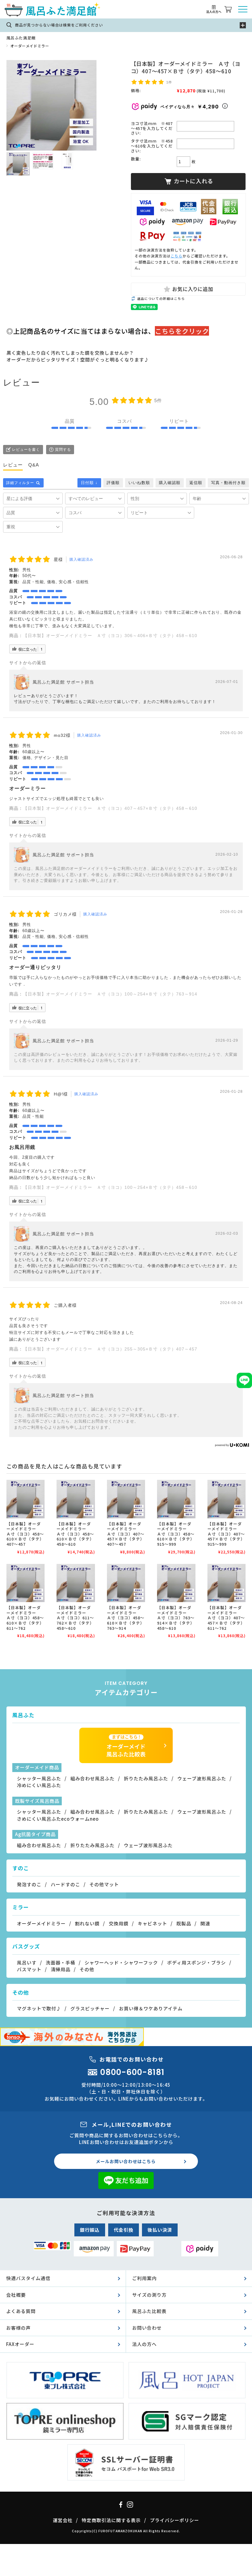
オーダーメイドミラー (30, 46)
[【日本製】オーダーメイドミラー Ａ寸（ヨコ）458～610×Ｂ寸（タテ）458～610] (76, 1499)
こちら (177, 256)
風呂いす (27, 1962)
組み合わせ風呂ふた (93, 1778)
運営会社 (63, 2520)
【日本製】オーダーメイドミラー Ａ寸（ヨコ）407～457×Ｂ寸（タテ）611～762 (226, 1618)
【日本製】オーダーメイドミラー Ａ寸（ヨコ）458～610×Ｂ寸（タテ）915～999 (176, 1534)
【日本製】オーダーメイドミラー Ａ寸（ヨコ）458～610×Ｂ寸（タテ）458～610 (75, 1534)
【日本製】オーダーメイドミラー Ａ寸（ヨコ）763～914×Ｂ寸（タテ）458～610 (176, 1618)
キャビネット (152, 1923)
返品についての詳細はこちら (161, 299)
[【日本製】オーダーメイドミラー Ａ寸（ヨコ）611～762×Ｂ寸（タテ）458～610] (76, 1583)
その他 (87, 1969)
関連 (205, 1923)
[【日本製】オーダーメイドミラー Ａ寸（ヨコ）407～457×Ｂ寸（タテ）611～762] (227, 1583)
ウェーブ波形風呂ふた (202, 1778)
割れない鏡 (87, 1923)
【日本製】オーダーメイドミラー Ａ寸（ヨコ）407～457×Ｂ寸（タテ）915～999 (226, 1534)
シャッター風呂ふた (39, 1778)
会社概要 (16, 2295)
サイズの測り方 (149, 2295)
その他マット (104, 1884)
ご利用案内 (144, 2278)
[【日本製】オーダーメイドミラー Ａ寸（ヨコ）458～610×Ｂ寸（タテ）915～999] (176, 1499)
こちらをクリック (182, 331)
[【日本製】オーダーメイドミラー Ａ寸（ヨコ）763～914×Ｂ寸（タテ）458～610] (176, 1583)
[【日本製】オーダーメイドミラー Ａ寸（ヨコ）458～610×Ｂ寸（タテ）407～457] (26, 1499)
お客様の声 (18, 2328)
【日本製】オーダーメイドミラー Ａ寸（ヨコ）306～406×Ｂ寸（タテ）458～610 (110, 636)
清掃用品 (61, 1969)
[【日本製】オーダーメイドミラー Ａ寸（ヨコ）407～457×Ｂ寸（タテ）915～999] (227, 1499)
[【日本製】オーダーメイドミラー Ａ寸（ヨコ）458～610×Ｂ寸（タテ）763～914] (126, 1583)
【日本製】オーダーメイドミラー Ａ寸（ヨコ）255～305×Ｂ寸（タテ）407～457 (110, 1349)
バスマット (29, 1969)
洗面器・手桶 (61, 1962)
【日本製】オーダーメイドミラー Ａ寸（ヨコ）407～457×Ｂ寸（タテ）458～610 (110, 808)
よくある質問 (21, 2311)
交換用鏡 (119, 1923)
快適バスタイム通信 (28, 2278)
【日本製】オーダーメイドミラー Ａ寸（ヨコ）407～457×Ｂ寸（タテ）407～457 (126, 1534)
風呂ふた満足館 (21, 38)
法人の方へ (144, 2344)
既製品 (184, 1923)
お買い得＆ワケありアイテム (151, 2008)
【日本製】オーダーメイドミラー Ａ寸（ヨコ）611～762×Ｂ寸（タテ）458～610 (75, 1618)
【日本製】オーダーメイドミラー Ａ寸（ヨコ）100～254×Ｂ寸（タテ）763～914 (110, 994)
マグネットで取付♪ (39, 2008)
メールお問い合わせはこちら (126, 2161)
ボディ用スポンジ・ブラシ (197, 1962)
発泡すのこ (29, 1884)
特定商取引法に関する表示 (111, 2520)
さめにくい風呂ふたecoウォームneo (58, 1819)
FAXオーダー (20, 2344)
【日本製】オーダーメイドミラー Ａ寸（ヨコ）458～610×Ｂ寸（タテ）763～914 (126, 1618)
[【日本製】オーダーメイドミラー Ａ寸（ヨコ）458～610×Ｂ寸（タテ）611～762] (26, 1583)
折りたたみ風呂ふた (146, 1778)
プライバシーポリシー (175, 2520)
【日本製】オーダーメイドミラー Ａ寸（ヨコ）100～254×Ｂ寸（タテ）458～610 (110, 1187)
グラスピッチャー (90, 2008)
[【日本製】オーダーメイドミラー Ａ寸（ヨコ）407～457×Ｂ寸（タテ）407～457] (126, 1499)
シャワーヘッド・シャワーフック (121, 1962)
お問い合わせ (147, 2328)
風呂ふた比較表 (149, 2311)
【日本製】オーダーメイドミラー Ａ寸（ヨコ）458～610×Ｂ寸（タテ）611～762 (25, 1618)
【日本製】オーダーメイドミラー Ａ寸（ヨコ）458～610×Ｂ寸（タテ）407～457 (25, 1534)
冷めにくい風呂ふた (39, 1785)
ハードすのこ (65, 1884)
